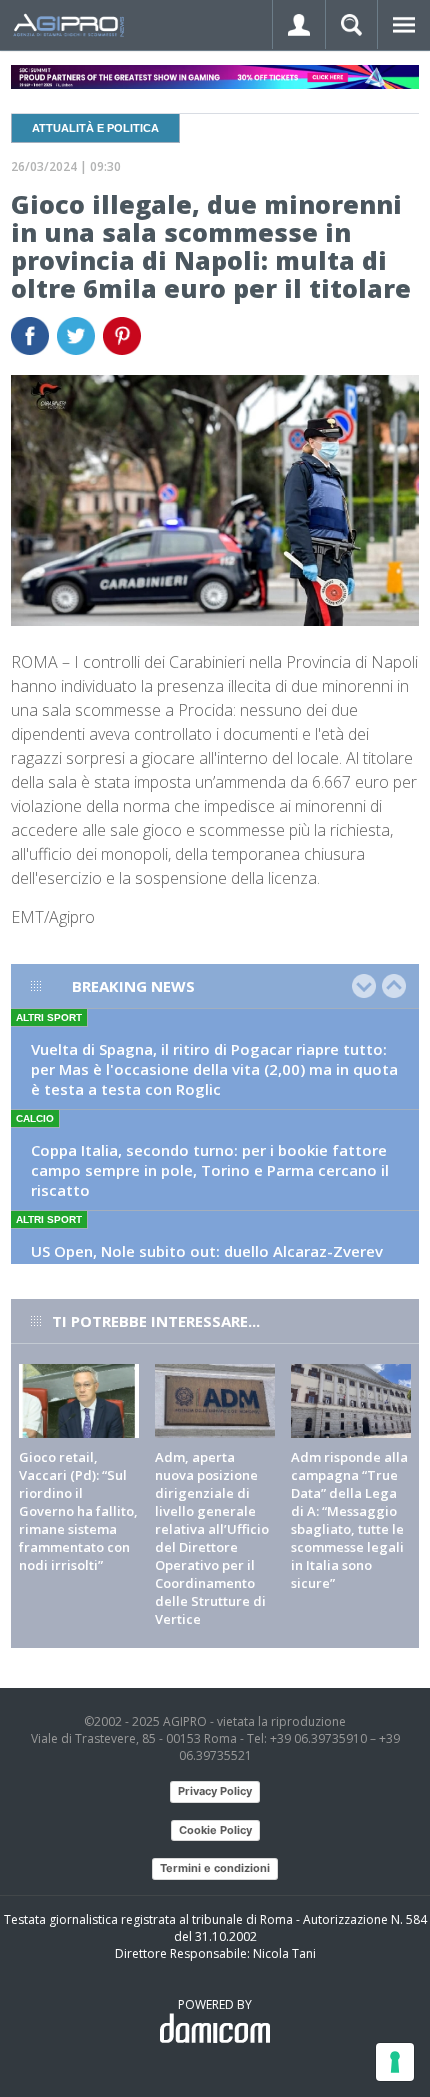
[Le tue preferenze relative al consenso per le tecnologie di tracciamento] (395, 2062)
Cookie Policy (215, 1830)
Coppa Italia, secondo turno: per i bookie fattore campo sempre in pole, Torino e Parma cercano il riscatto (210, 1170)
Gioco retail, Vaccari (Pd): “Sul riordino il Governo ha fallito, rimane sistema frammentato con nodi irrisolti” (78, 1511)
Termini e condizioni (215, 1868)
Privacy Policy (215, 1791)
